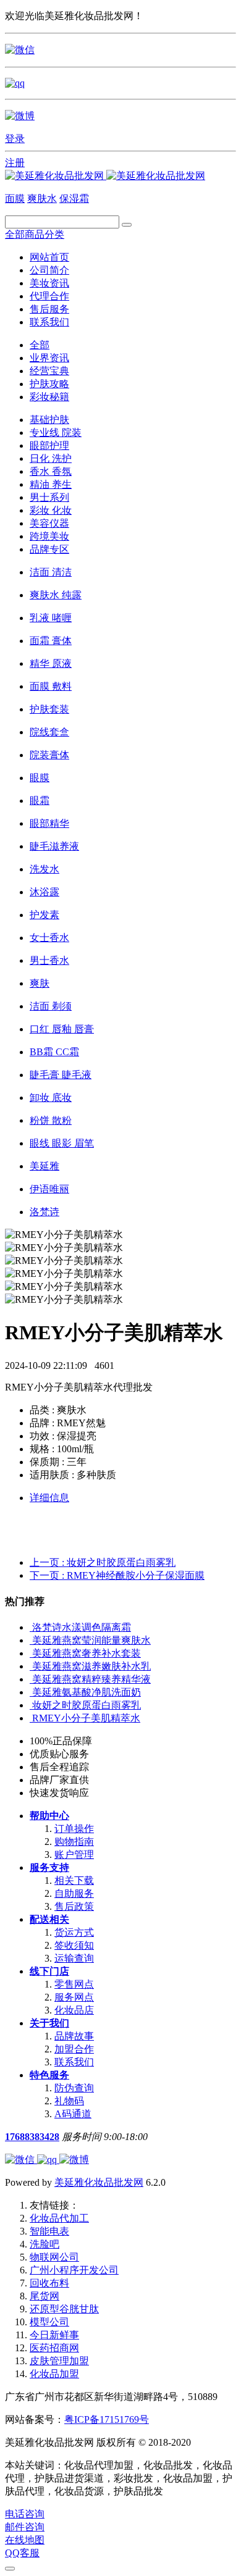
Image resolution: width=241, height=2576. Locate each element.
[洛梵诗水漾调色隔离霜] (31, 1627)
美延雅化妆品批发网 (99, 2182)
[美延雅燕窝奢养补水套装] (31, 1653)
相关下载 (74, 1880)
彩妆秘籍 (49, 397)
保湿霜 (74, 199)
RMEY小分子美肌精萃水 (86, 1718)
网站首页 (49, 257)
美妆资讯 (49, 283)
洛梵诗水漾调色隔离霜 (82, 1627)
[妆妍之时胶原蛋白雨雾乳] (31, 1705)
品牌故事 (74, 2036)
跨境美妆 (49, 536)
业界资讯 (49, 358)
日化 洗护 (51, 458)
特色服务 (49, 2075)
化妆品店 (74, 2010)
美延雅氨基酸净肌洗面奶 (87, 1692)
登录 (15, 139)
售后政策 (74, 1906)
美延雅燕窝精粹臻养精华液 (91, 1679)
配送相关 (49, 1919)
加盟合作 (74, 2049)
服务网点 (74, 1997)
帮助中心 (49, 1816)
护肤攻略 (49, 384)
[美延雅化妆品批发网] (105, 176)
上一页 (103, 1562)
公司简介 (49, 270)
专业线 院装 (56, 433)
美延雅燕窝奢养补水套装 (87, 1653)
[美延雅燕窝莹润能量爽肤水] (31, 1640)
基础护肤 (49, 420)
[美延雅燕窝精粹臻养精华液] (31, 1679)
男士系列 (49, 497)
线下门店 (49, 1971)
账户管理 (74, 1855)
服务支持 (49, 1867)
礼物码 (69, 2101)
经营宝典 (49, 371)
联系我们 (49, 322)
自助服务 (74, 1893)
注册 (15, 163)
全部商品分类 (35, 234)
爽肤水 (42, 199)
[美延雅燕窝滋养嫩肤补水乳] (31, 1666)
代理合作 (49, 296)
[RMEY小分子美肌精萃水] (31, 1718)
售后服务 (49, 309)
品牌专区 (49, 549)
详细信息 (49, 1498)
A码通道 (73, 2114)
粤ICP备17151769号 (107, 2419)
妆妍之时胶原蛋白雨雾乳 (87, 1705)
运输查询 (74, 1958)
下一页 (117, 1575)
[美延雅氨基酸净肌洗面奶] (31, 1692)
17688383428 (32, 2137)
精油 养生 (51, 484)
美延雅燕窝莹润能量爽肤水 (91, 1640)
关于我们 (49, 2023)
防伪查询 (74, 2088)
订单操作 (74, 1829)
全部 (40, 345)
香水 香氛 (51, 471)
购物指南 (74, 1842)
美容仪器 (49, 523)
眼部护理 (49, 445)
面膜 (15, 199)
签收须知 (74, 1945)
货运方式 (74, 1932)
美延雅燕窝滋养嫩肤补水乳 (91, 1666)
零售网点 (74, 1984)
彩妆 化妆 (51, 510)
